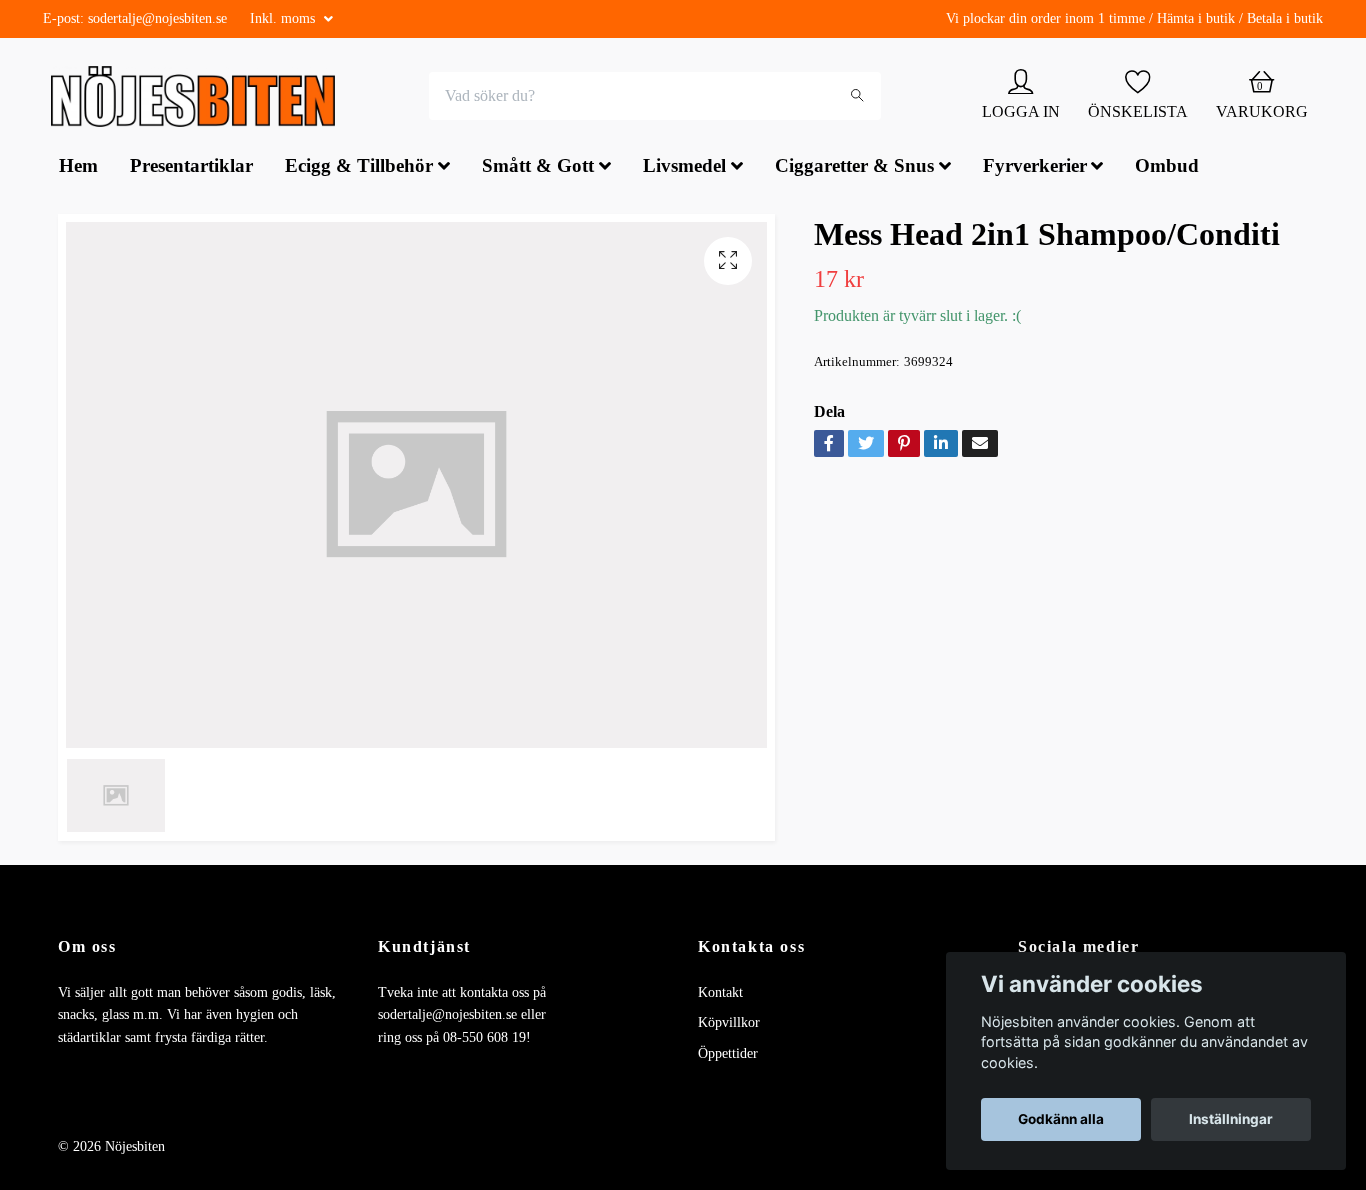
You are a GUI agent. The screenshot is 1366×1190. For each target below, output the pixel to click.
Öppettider (728, 1055)
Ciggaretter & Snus (854, 168)
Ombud (1167, 168)
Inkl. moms (284, 18)
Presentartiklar (191, 168)
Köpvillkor (729, 1025)
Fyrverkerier (1035, 168)
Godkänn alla (1061, 1119)
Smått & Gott (538, 168)
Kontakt (720, 994)
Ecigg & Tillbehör (359, 168)
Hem (78, 168)
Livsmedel (684, 168)
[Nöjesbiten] (198, 98)
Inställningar (1231, 1119)
